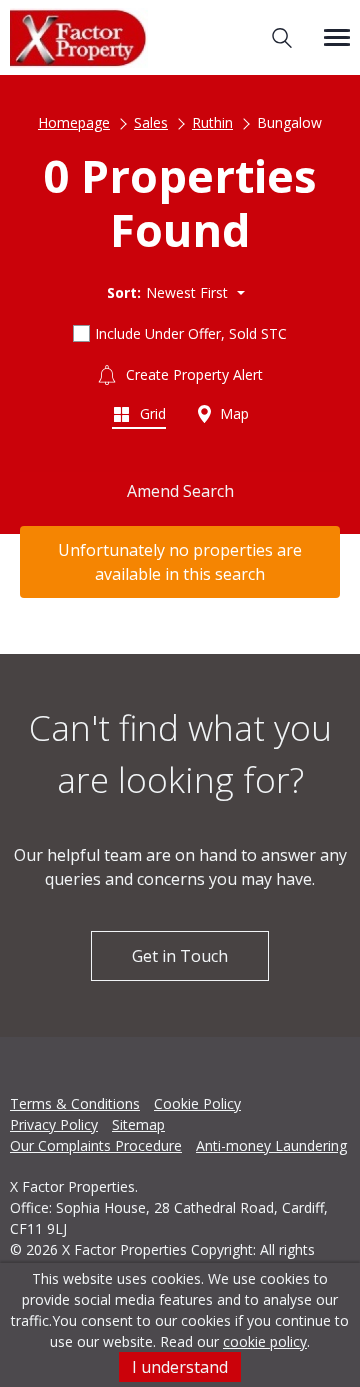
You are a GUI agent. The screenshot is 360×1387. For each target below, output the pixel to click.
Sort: (124, 292)
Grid (151, 413)
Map (232, 413)
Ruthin (212, 122)
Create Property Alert (192, 374)
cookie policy (265, 1341)
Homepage (74, 122)
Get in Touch (180, 956)
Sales (151, 122)
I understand (180, 1367)
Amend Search (180, 491)
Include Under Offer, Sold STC (191, 333)
